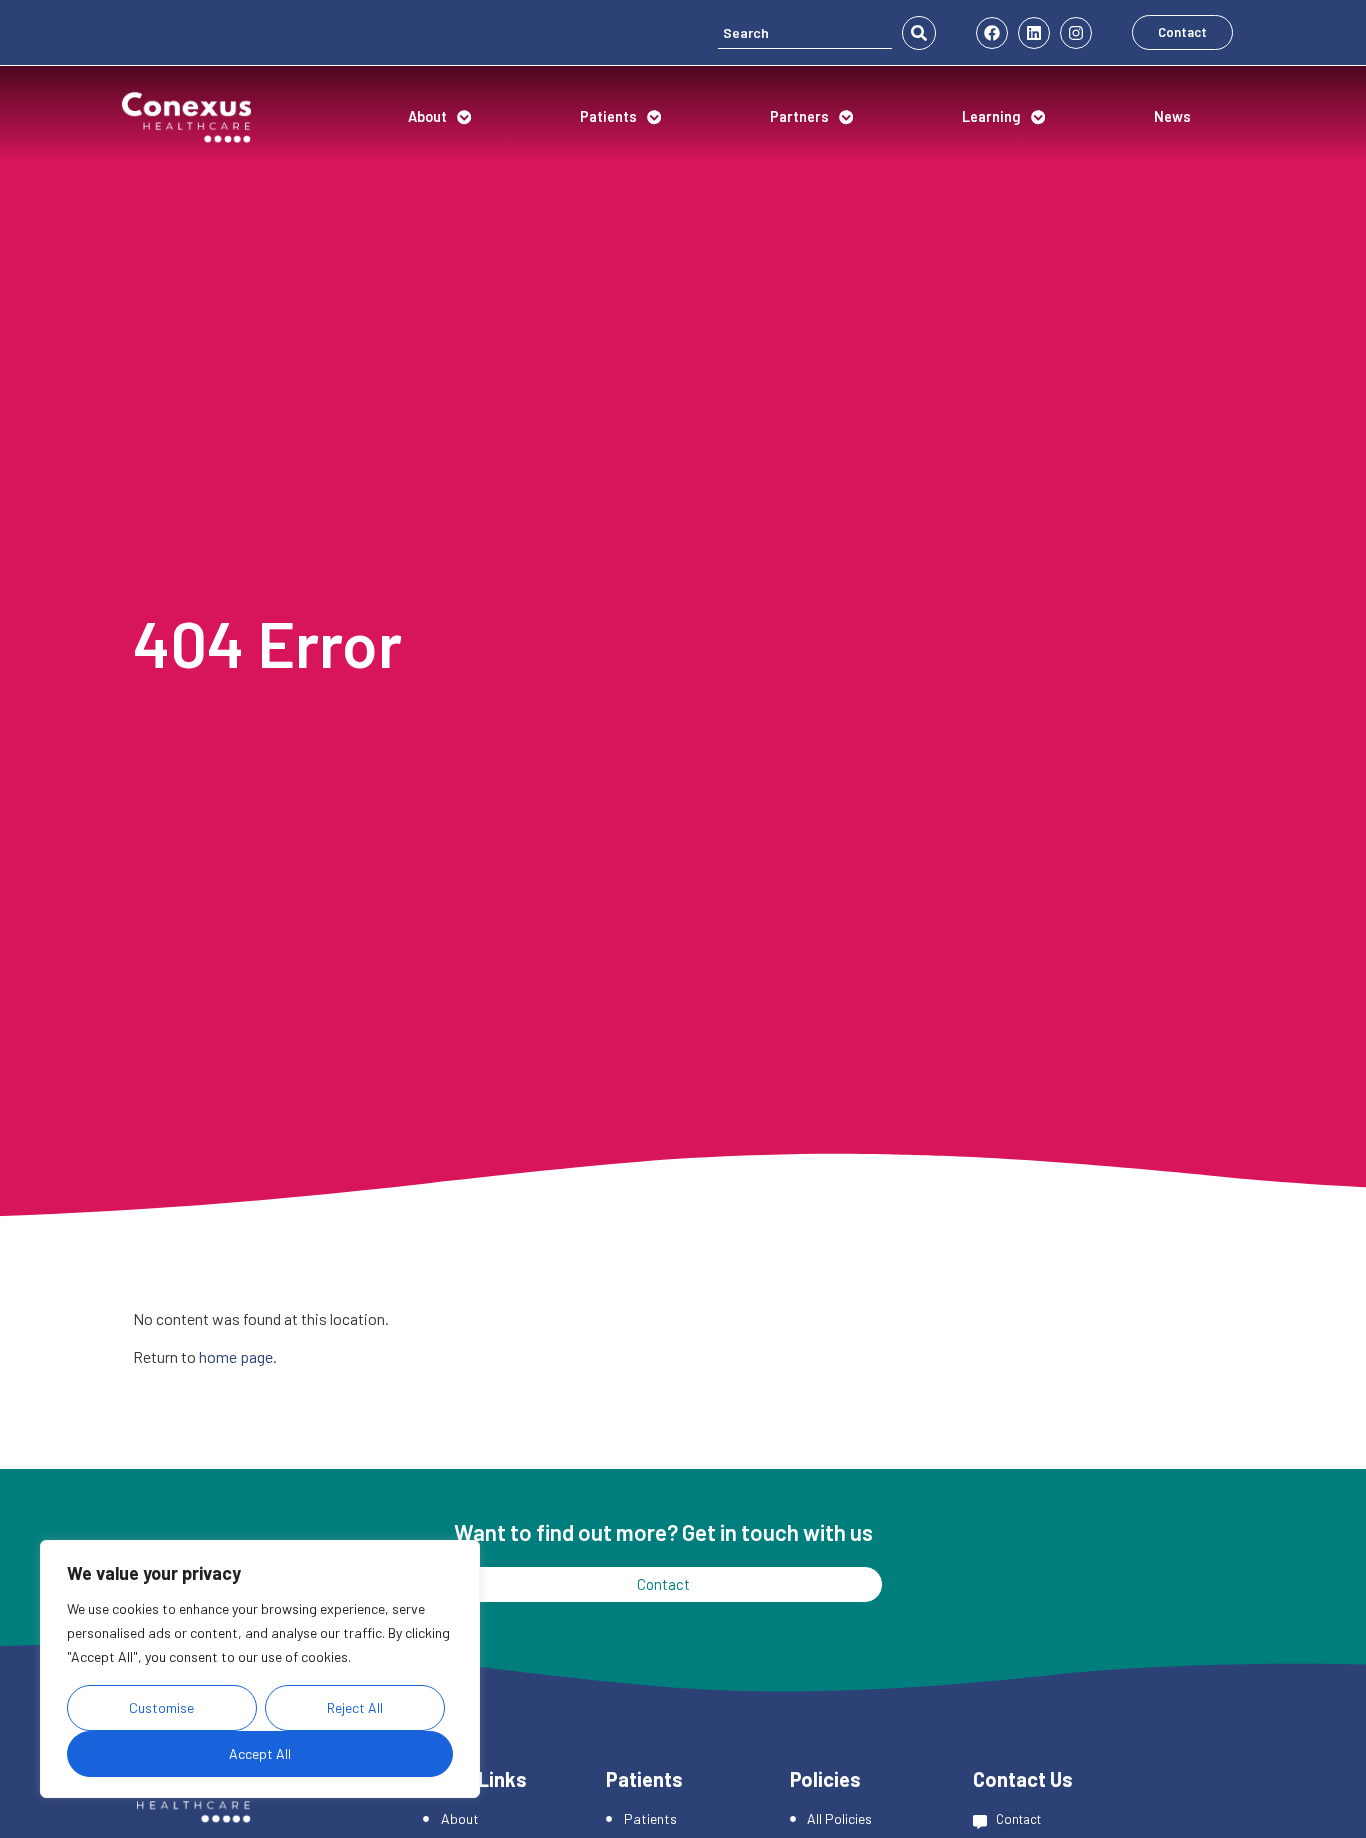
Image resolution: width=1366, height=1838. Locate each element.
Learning (991, 116)
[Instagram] (1076, 33)
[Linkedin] (1034, 33)
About (427, 116)
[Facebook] (992, 33)
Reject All (355, 1707)
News (1172, 116)
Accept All (260, 1753)
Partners (799, 116)
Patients (608, 116)
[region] (260, 1669)
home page (236, 1356)
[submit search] (919, 33)
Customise (161, 1707)
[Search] (805, 33)
